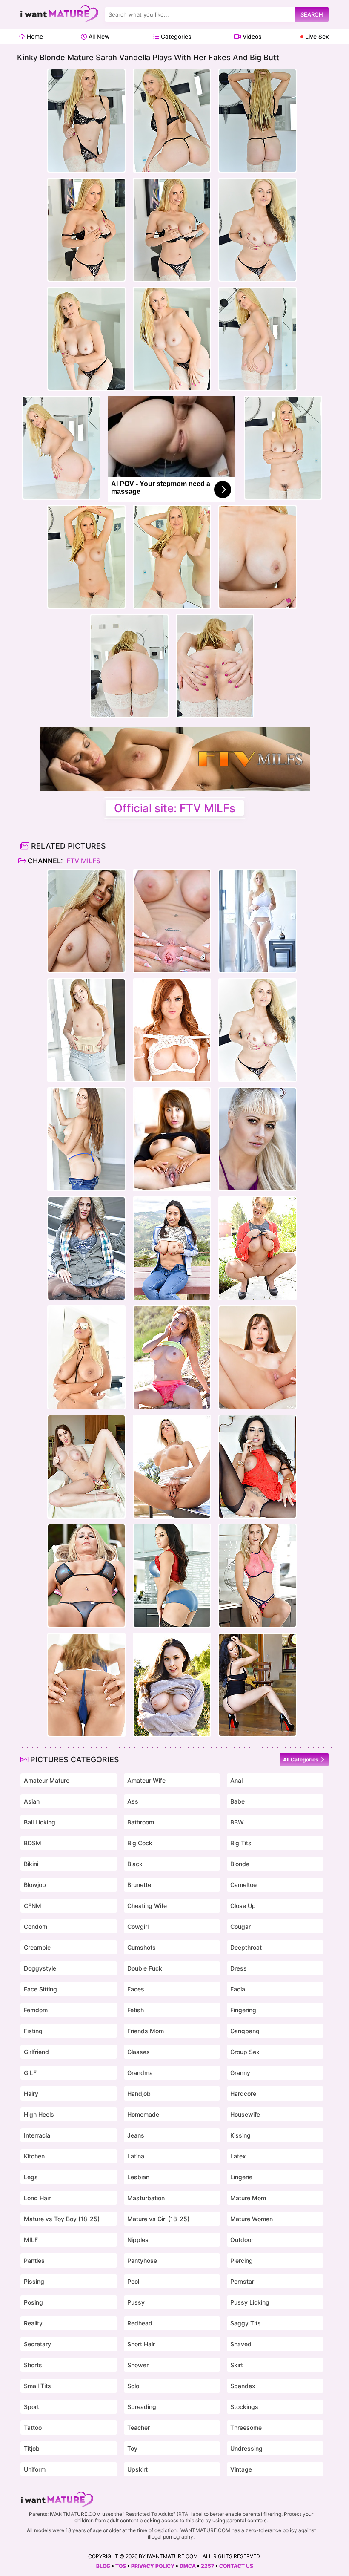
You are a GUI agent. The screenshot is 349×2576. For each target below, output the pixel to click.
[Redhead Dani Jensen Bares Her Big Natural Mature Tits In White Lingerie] (172, 1030)
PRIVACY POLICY (153, 2566)
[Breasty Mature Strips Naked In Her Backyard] (86, 1576)
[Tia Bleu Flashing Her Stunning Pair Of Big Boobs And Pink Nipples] (257, 1685)
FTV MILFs (83, 861)
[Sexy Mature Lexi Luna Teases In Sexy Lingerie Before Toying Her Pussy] (257, 1357)
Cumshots (142, 1947)
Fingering (243, 2010)
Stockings (244, 2407)
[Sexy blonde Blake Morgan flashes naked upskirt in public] (172, 1467)
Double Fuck (145, 1968)
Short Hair (141, 2344)
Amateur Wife (146, 1780)
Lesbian (138, 2177)
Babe (237, 1801)
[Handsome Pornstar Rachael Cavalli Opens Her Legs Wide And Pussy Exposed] (172, 921)
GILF (30, 2073)
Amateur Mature (47, 1780)
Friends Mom (146, 2031)
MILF (31, 2240)
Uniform (35, 2469)
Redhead (140, 2323)
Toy (132, 2448)
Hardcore (243, 2093)
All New (98, 36)
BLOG (103, 2566)
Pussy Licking (250, 2302)
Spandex (243, 2386)
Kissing (240, 2135)
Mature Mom (248, 2198)
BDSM (33, 1843)
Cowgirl (138, 1926)
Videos (251, 36)
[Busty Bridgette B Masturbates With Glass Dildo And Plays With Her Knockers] (86, 1357)
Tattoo (33, 2428)
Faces (136, 1989)
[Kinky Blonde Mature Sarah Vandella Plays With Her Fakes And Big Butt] (257, 1030)
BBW (237, 1822)
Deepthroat (246, 1947)
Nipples (138, 2240)
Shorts (33, 2365)
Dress (239, 1968)
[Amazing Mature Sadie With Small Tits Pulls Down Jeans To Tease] (86, 1139)
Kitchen (34, 2156)
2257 (207, 2566)
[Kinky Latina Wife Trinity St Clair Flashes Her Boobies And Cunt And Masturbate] (257, 1467)
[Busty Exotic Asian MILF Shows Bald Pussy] (172, 1139)
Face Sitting (40, 1989)
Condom (36, 1926)
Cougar (240, 1926)
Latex (238, 2156)
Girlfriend (36, 2052)
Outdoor (242, 2240)
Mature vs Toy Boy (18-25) (62, 2219)
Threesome (246, 2428)
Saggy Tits (246, 2323)
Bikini (31, 1864)
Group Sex (245, 2052)
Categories (175, 36)
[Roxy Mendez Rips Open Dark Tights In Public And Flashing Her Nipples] (86, 1248)
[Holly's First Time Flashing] (257, 1139)
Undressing (246, 2448)
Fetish (136, 2010)
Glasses (139, 2052)
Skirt (237, 2365)
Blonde (240, 1864)
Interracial (38, 2135)
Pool (133, 2281)
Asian (32, 1801)
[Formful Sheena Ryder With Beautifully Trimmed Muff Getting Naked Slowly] (172, 1576)
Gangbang (245, 2031)
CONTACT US (236, 2566)
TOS (121, 2566)
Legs (31, 2177)
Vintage (241, 2469)
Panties (34, 2260)
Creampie (37, 1947)
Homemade (143, 2114)
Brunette (139, 1885)
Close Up (243, 1906)
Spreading (142, 2407)
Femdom (36, 2010)
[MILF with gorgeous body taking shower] (86, 921)
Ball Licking (40, 1822)
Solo (133, 2386)
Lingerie (241, 2177)
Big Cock (140, 1843)
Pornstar (242, 2281)
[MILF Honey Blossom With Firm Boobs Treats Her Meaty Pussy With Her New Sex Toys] (86, 1685)
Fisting (33, 2031)
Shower (138, 2365)
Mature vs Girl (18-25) (158, 2219)
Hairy (31, 2093)
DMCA (188, 2566)
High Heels (39, 2114)
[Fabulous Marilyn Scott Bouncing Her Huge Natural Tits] (257, 921)
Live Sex (316, 36)
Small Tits (37, 2386)
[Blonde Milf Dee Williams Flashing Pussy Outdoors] (257, 1248)
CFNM (33, 1906)
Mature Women (252, 2219)
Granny (240, 2073)
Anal (236, 1780)
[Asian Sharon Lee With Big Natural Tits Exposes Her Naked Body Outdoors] (172, 1248)
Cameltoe (243, 1885)
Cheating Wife (147, 1906)
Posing (33, 2302)
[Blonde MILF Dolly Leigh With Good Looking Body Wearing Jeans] (86, 1030)
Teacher (139, 2428)
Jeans (136, 2135)
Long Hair (37, 2198)
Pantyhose (142, 2260)
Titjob (32, 2448)
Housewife (245, 2114)
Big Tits (241, 1843)
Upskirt (137, 2469)
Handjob (139, 2093)
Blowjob (35, 1885)
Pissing (34, 2281)
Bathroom (141, 1822)
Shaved (241, 2344)
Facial (238, 1989)
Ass (133, 1801)
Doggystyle (40, 1968)
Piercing (242, 2260)
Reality (33, 2323)
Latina (136, 2156)
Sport (31, 2407)
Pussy (136, 2302)
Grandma (140, 2073)
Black (135, 1864)
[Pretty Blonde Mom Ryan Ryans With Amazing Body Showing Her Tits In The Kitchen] (257, 1576)
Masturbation (146, 2198)
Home (34, 36)
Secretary (37, 2344)
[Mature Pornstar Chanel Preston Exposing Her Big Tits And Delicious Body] (172, 1685)
